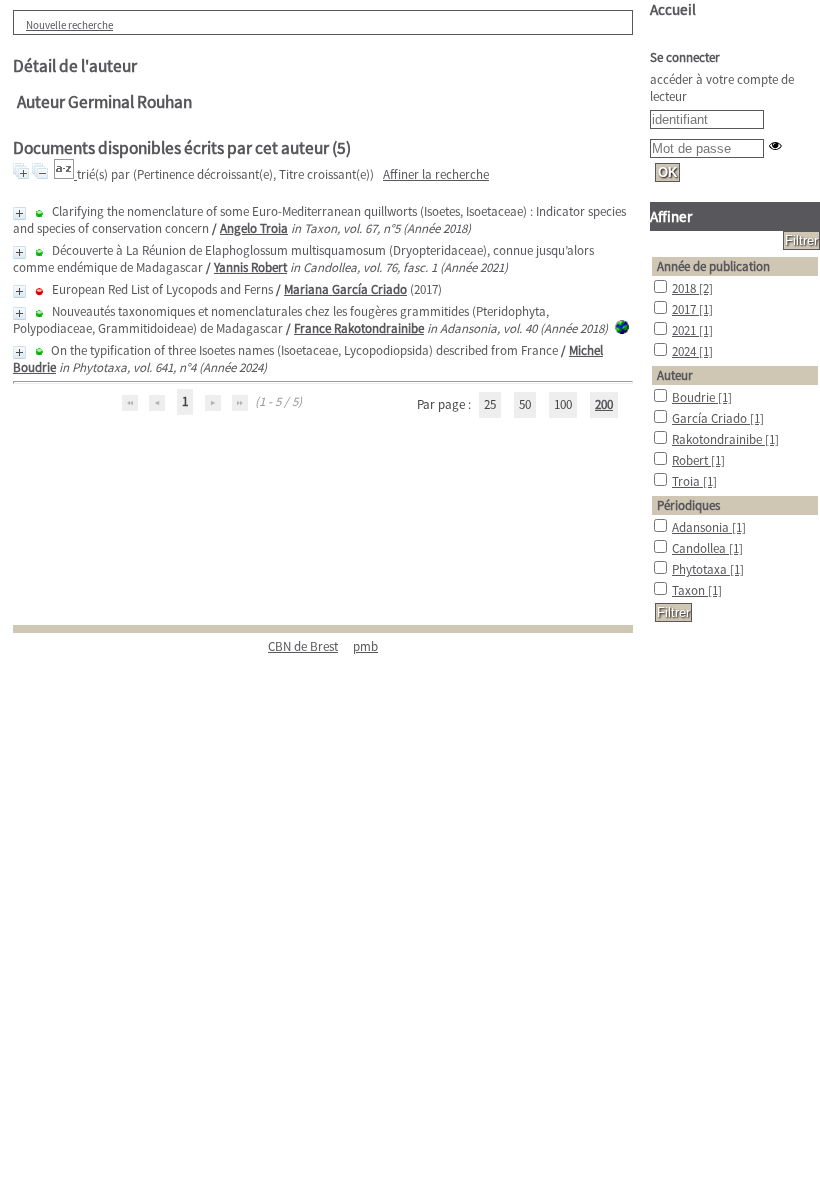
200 (604, 404)
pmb (365, 646)
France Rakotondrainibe (359, 328)
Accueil (673, 9)
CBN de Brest (303, 646)
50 (525, 404)
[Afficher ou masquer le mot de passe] (775, 145)
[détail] (19, 213)
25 (490, 404)
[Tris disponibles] (65, 174)
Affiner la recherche (436, 174)
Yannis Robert (250, 267)
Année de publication (713, 266)
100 (563, 404)
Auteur (675, 375)
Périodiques (688, 505)
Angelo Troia (254, 228)
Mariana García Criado (345, 289)
